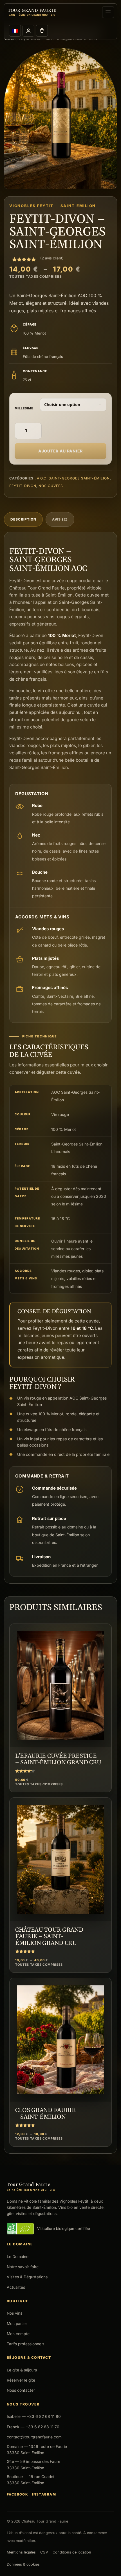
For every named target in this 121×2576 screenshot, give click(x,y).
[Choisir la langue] (15, 31)
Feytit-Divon (23, 486)
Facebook (17, 2494)
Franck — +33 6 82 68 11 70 (33, 2427)
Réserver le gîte (21, 2380)
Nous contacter (21, 2390)
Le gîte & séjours (22, 2370)
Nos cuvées (51, 486)
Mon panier (17, 2324)
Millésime (24, 408)
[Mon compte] (28, 31)
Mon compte (18, 2334)
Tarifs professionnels (25, 2344)
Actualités (16, 2287)
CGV (44, 2552)
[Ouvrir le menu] (108, 12)
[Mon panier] (42, 31)
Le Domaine (18, 2257)
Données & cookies (23, 2564)
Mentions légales (21, 2552)
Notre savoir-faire (23, 2267)
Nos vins (14, 2313)
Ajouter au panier (60, 451)
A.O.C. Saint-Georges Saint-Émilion (73, 478)
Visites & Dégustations (27, 2277)
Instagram (44, 2494)
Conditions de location (72, 2552)
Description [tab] (23, 519)
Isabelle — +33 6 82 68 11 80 (34, 2416)
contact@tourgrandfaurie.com (34, 2437)
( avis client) (52, 258)
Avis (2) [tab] (60, 519)
